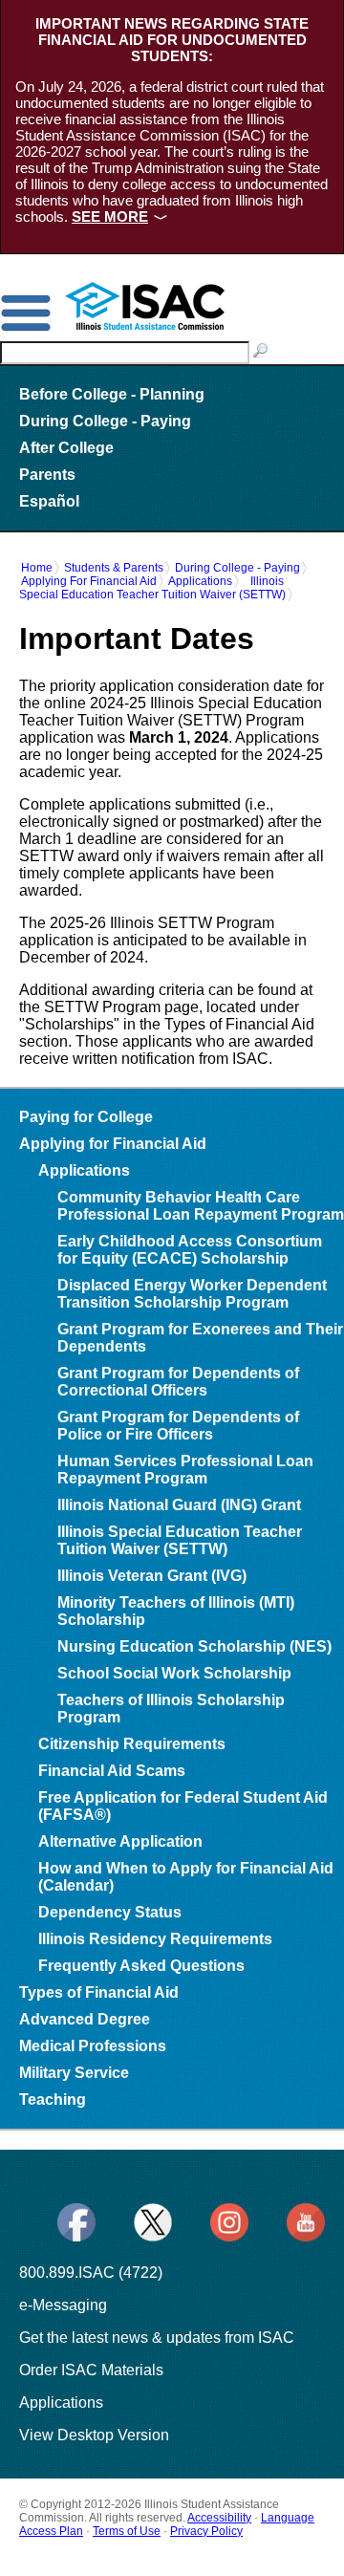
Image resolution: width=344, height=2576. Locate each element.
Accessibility (219, 2518)
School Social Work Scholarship (174, 1673)
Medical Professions (93, 2046)
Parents (47, 475)
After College (66, 448)
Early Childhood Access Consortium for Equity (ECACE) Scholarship (190, 1250)
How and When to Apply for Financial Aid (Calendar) (186, 1877)
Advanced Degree (85, 2019)
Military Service (74, 2073)
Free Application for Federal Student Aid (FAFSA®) (183, 1806)
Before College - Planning (112, 394)
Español (49, 501)
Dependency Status (110, 1912)
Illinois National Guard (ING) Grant (179, 1505)
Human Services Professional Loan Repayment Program (185, 1470)
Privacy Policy (206, 2531)
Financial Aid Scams (112, 1771)
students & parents (114, 568)
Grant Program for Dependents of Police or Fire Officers (178, 1426)
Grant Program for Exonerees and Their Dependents (200, 1338)
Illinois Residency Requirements (155, 1939)
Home (37, 568)
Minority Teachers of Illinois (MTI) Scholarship (176, 1611)
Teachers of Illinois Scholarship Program (171, 1709)
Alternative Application (120, 1841)
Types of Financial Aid (99, 1992)
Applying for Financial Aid (89, 581)
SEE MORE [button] (110, 216)
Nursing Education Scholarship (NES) (194, 1646)
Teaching (53, 2100)
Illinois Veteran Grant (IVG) (152, 1576)
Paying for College (86, 1117)
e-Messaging (63, 2305)
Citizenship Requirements (132, 1744)
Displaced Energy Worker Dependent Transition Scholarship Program (192, 1294)
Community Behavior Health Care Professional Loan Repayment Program (201, 1206)
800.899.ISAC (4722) (91, 2273)
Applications (200, 581)
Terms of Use (127, 2531)
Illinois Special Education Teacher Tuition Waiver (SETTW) (152, 588)
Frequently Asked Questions (141, 1966)
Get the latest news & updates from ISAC (157, 2338)
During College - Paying (105, 421)
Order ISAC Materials (91, 2370)
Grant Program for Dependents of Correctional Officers (178, 1382)
